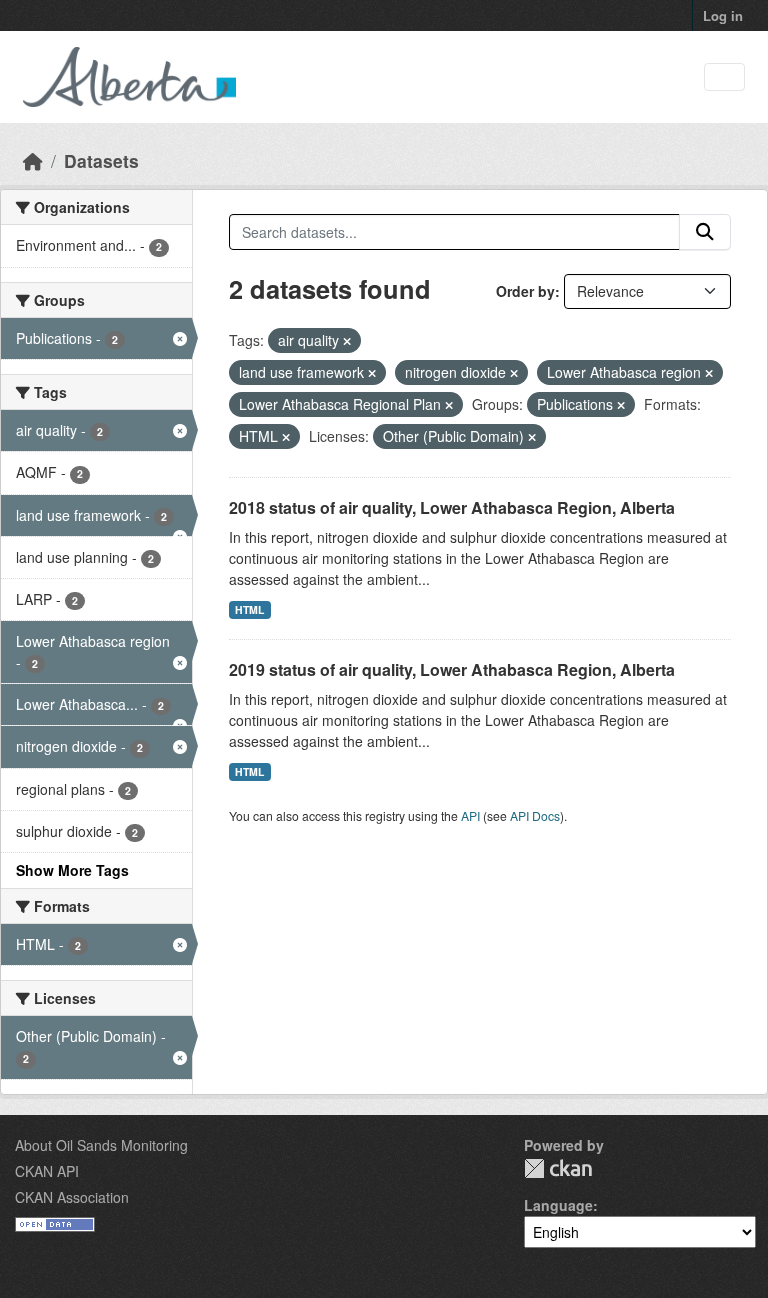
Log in (723, 15)
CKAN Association (72, 1197)
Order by (525, 291)
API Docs (535, 815)
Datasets (101, 160)
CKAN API (47, 1171)
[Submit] (705, 232)
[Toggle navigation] (724, 77)
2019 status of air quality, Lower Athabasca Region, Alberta (452, 669)
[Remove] (347, 341)
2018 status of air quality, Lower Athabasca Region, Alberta (452, 507)
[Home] (33, 160)
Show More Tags (72, 870)
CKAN (558, 1168)
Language (558, 1205)
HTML (249, 609)
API (470, 815)
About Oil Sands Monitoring (101, 1145)
